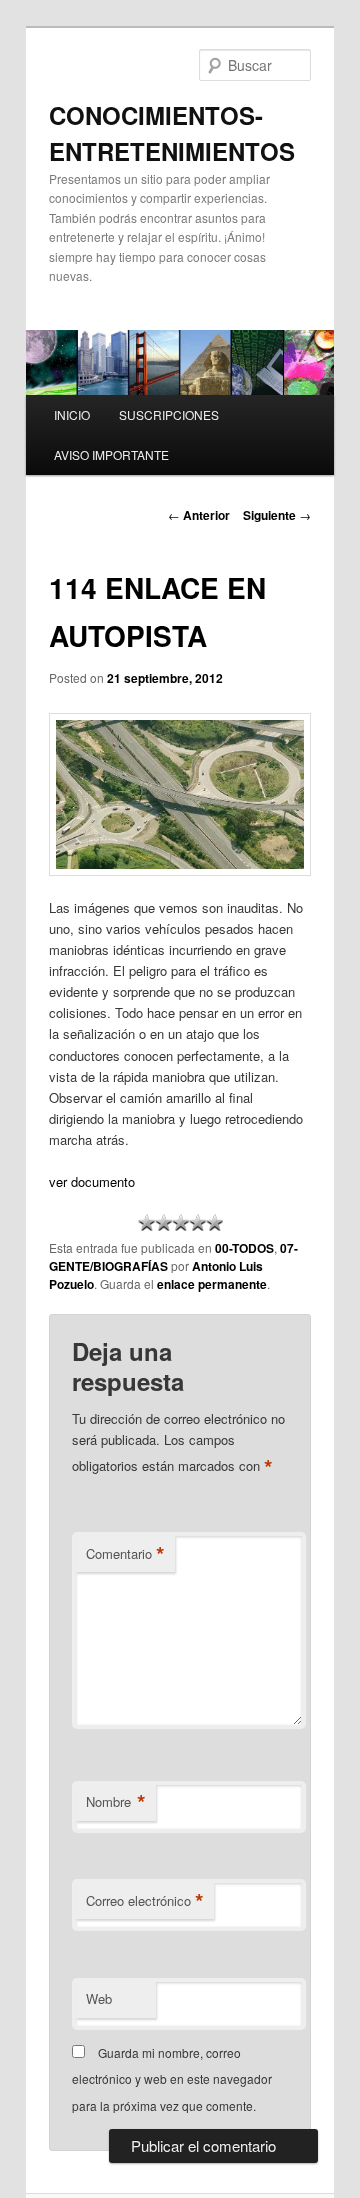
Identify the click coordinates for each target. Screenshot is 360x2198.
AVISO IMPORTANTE (111, 454)
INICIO (72, 414)
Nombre (116, 1802)
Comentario (125, 1554)
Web (99, 1998)
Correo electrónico (145, 1901)
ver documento (92, 1181)
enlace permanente (212, 1284)
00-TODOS (244, 1248)
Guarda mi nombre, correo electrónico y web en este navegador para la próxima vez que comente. (172, 2079)
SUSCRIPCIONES (169, 414)
